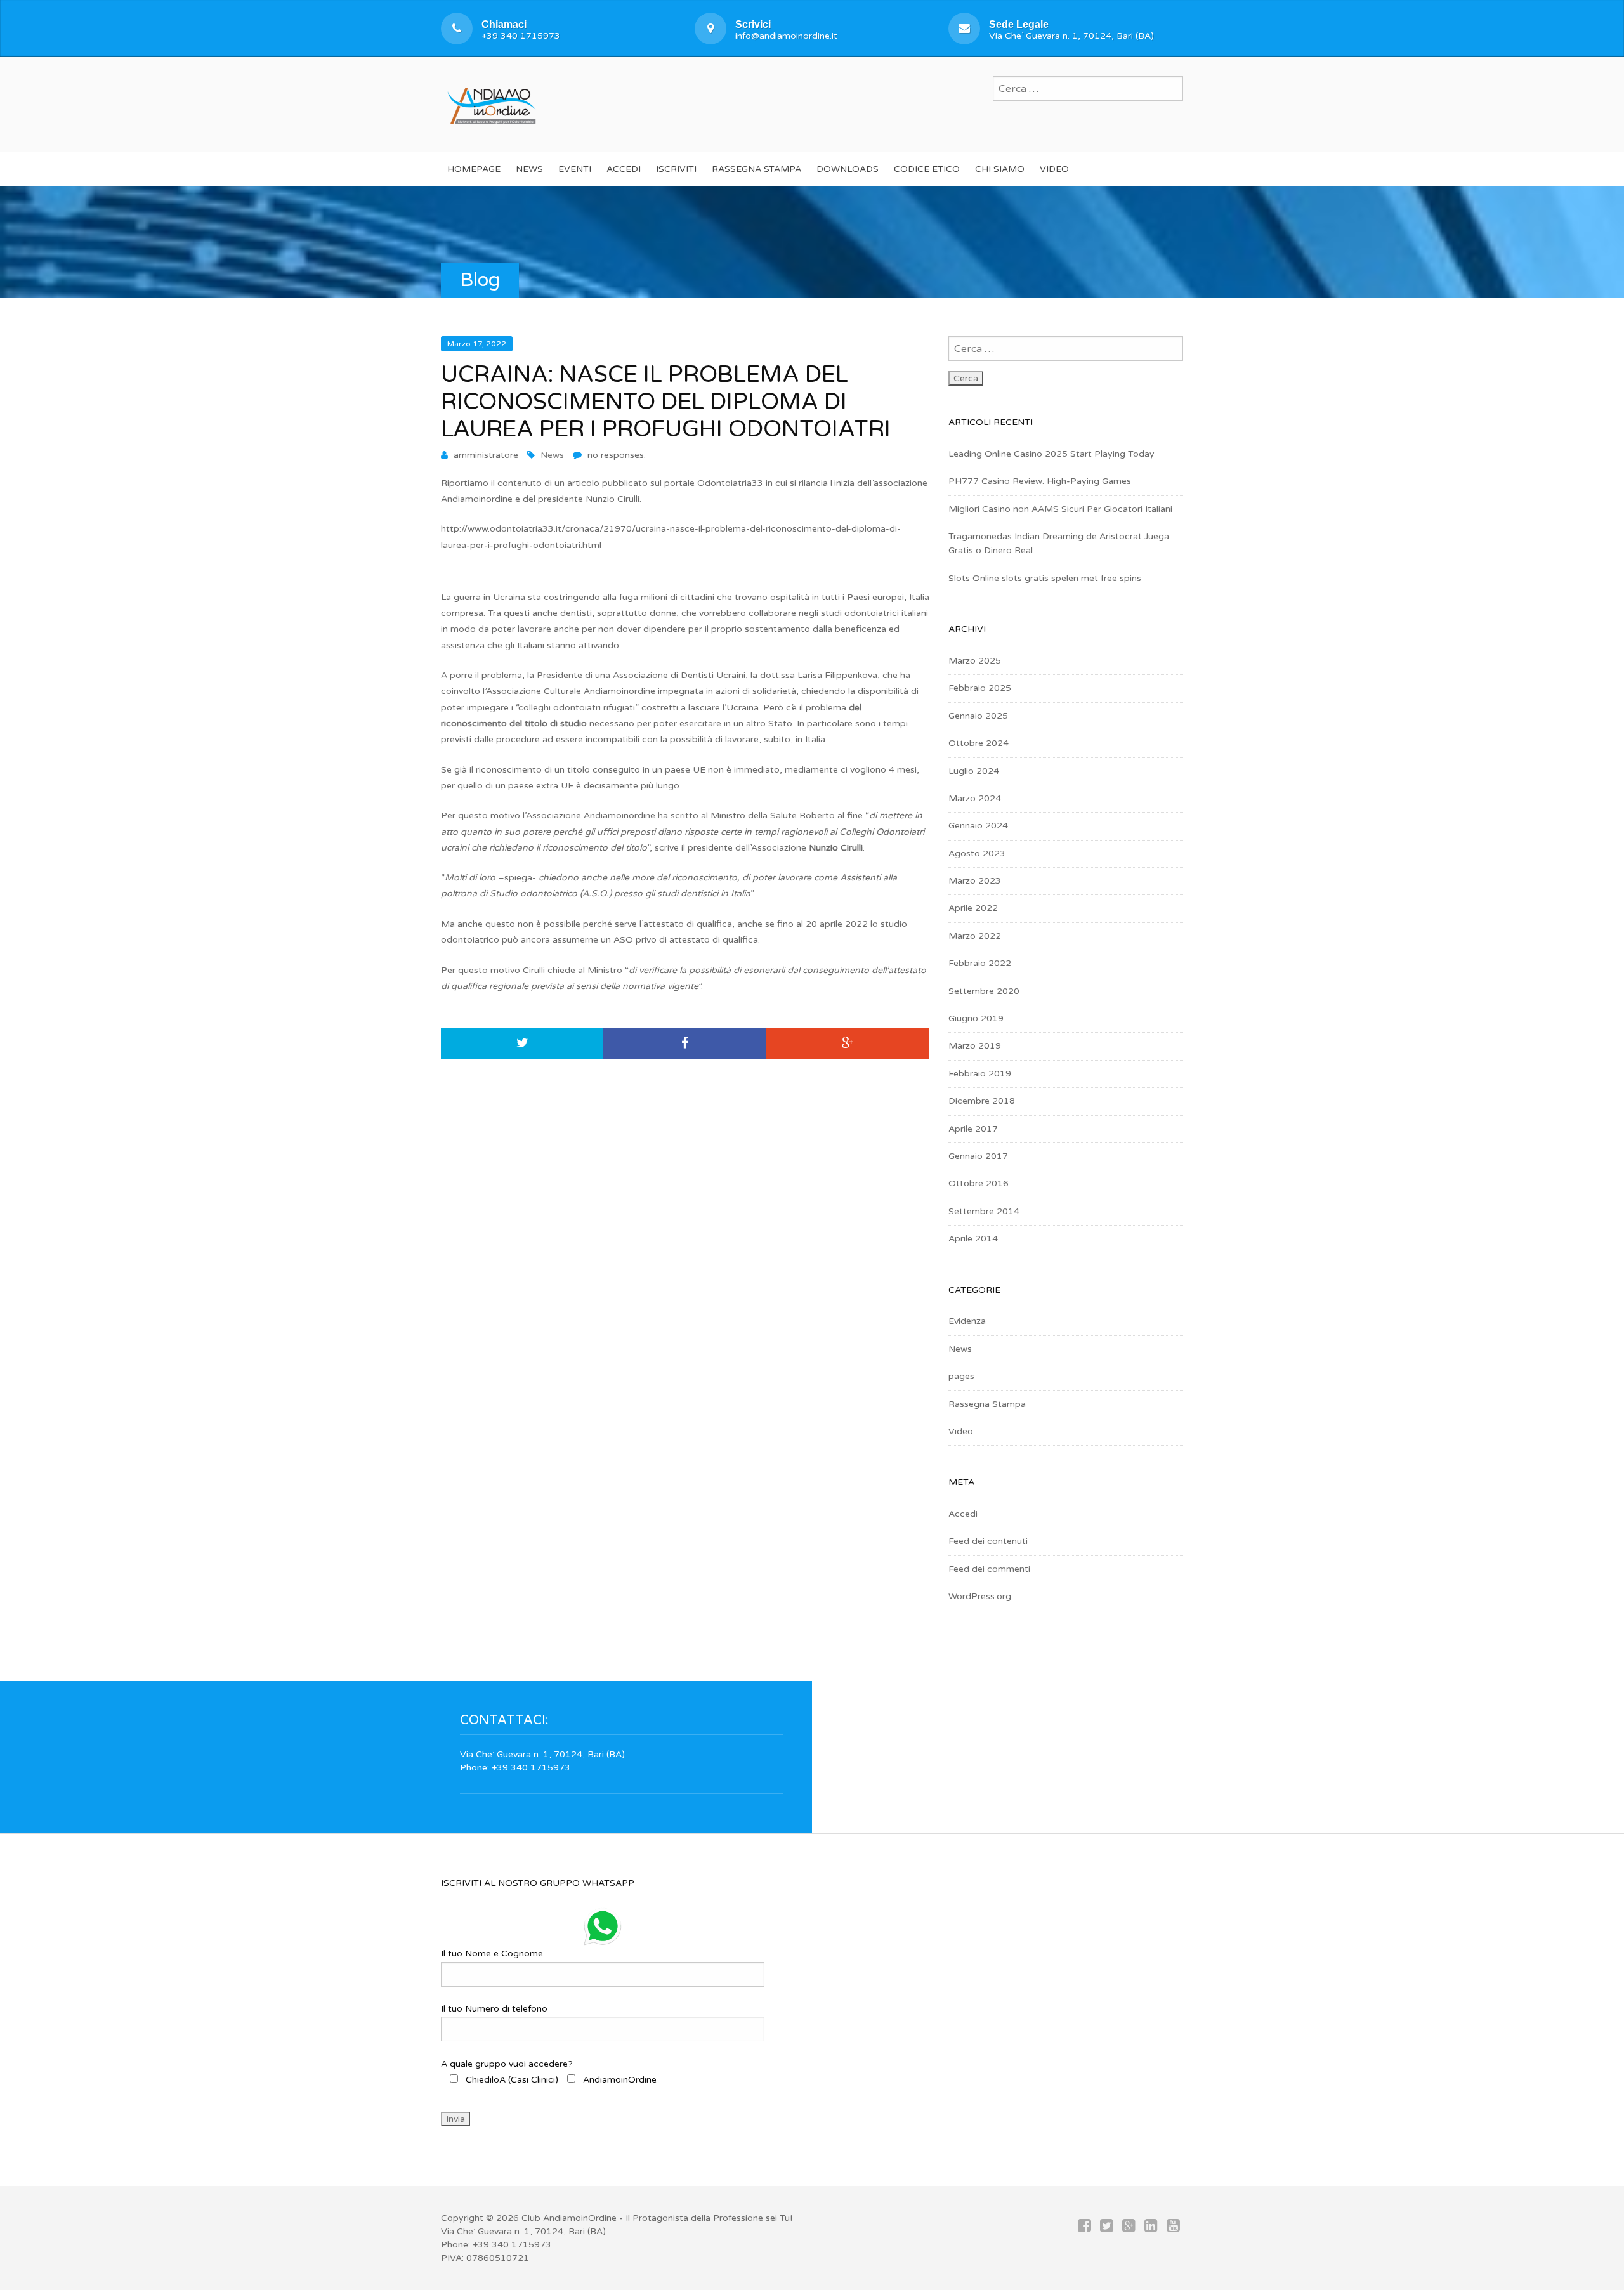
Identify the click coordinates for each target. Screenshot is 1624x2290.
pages (961, 1376)
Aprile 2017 (973, 1129)
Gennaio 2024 (978, 826)
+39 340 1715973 (521, 36)
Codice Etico (927, 169)
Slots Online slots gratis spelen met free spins (1045, 578)
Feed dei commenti (989, 1569)
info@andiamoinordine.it (786, 36)
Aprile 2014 (973, 1239)
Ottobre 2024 (979, 743)
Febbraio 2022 (980, 963)
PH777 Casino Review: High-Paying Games (1040, 481)
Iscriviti (676, 169)
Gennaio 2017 (978, 1156)
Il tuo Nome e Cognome (492, 1953)
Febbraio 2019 (980, 1074)
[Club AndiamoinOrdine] (492, 103)
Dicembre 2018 (982, 1101)
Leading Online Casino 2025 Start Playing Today (1051, 454)
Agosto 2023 (977, 854)
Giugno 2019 (976, 1018)
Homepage (474, 169)
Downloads (848, 169)
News (529, 169)
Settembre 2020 (984, 991)
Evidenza (967, 1321)
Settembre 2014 (984, 1211)
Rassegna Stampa (756, 169)
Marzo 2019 (975, 1046)
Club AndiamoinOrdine (569, 2218)
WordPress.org (980, 1596)
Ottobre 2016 (979, 1183)
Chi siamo (1000, 169)
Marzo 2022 (975, 936)
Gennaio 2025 (978, 716)
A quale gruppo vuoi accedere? (549, 2072)
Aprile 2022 (973, 908)
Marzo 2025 (975, 661)
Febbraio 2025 (980, 688)
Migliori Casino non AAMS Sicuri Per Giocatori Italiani (1060, 509)
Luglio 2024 (974, 771)
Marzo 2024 (975, 798)
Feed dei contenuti (988, 1541)
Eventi (575, 169)
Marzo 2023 (975, 881)
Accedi (624, 169)
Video (1054, 169)
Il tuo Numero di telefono (494, 2009)
